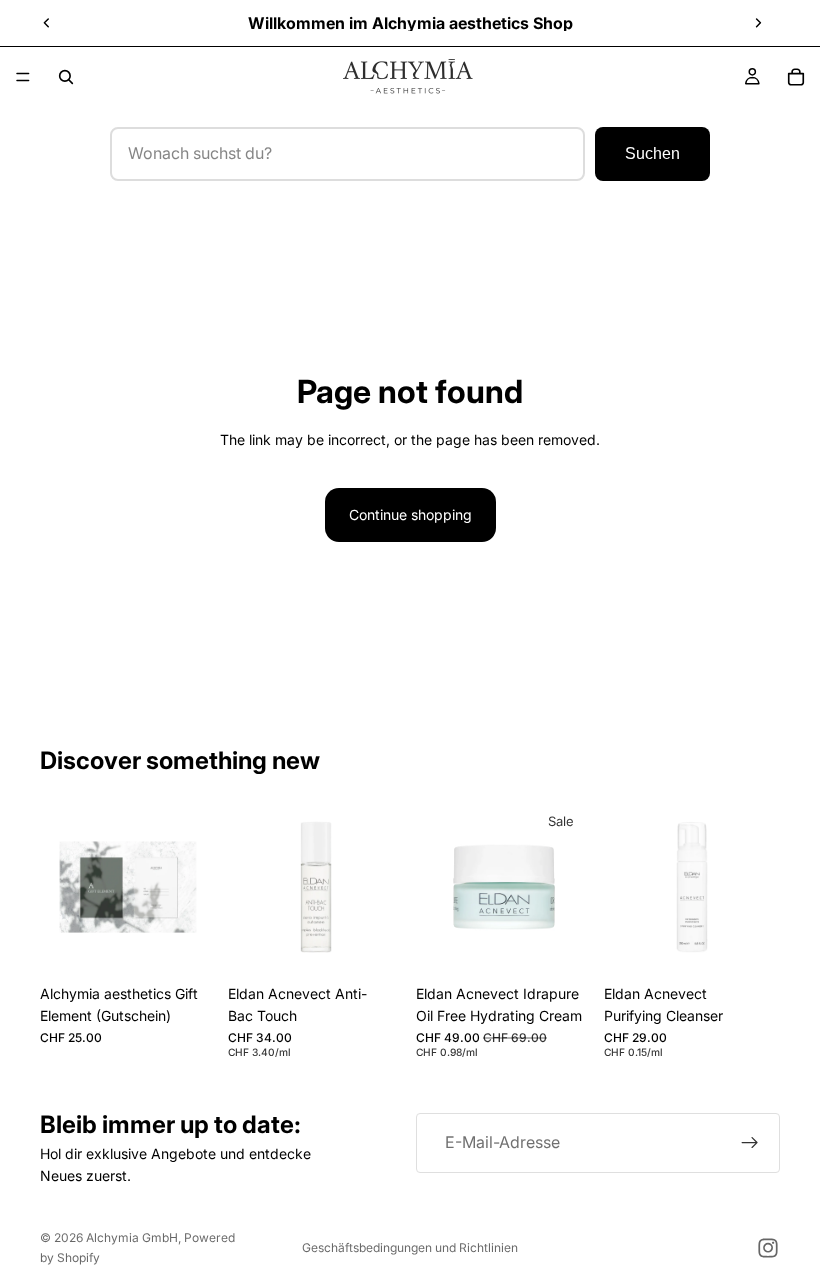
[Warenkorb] (796, 77)
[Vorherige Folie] (47, 23)
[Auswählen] (185, 944)
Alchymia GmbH (132, 1237)
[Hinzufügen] (373, 944)
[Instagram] (768, 1248)
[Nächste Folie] (758, 23)
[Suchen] (66, 77)
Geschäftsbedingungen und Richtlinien (410, 1247)
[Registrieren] (750, 1143)
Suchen (652, 153)
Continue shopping (410, 514)
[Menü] (23, 77)
